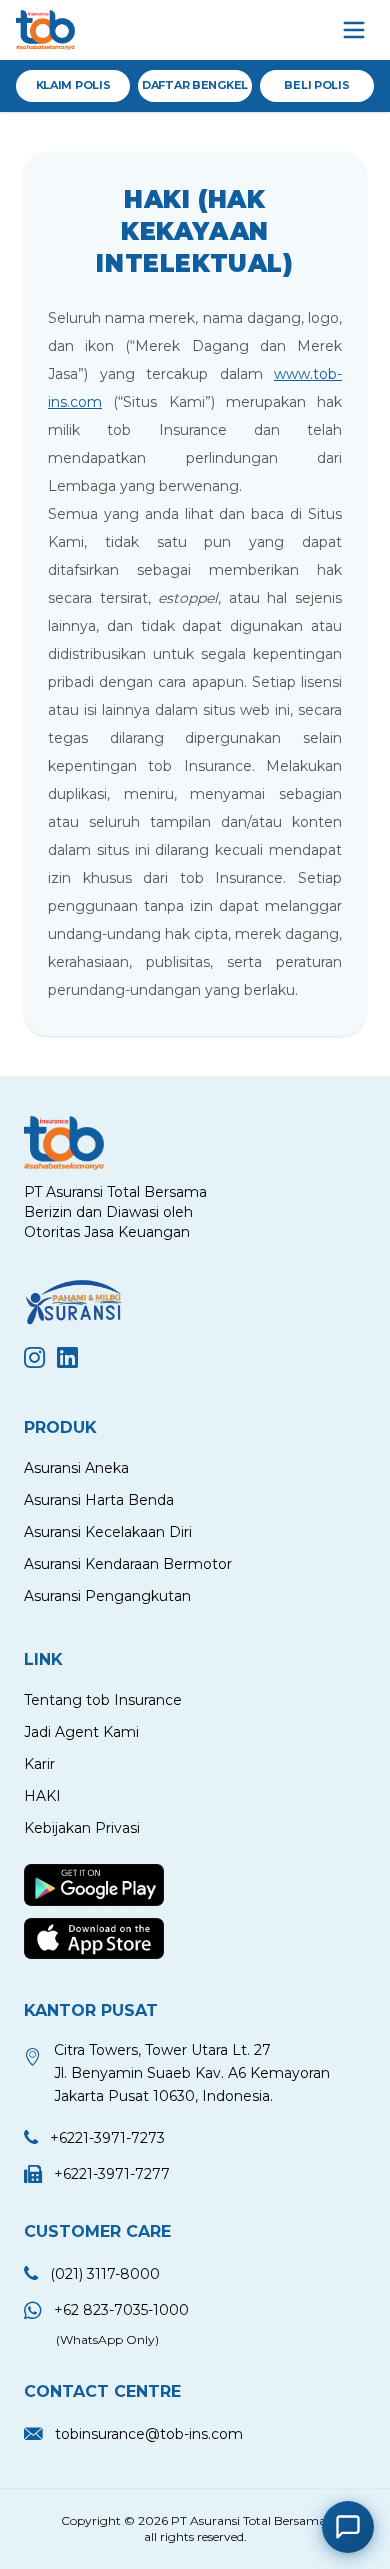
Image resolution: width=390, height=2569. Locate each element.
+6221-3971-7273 (107, 2138)
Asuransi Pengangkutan (107, 1596)
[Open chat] (348, 2527)
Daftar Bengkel (195, 85)
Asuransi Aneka (76, 1468)
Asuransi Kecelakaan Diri (108, 1532)
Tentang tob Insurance (103, 1700)
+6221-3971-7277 (112, 2174)
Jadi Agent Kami (81, 1732)
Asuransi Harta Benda (99, 1500)
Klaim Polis (73, 85)
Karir (39, 1764)
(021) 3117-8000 (105, 2274)
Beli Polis (316, 85)
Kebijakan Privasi (82, 1828)
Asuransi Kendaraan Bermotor (128, 1564)
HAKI (42, 1796)
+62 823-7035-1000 (121, 2310)
